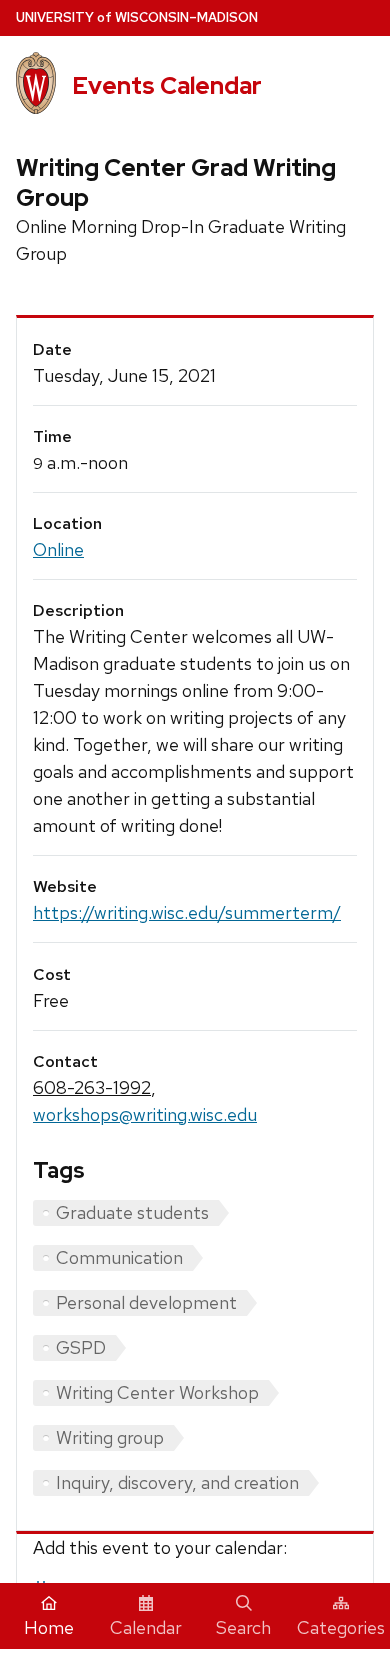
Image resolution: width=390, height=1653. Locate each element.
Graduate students (132, 1212)
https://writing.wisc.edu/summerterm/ (187, 912)
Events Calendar (167, 85)
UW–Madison (137, 17)
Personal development (146, 1302)
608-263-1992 (92, 1087)
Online (58, 549)
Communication (119, 1257)
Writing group (110, 1437)
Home (49, 1627)
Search (243, 1627)
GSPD (81, 1347)
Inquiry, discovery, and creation (177, 1482)
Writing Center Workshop (157, 1392)
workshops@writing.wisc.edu (145, 1114)
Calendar (146, 1627)
